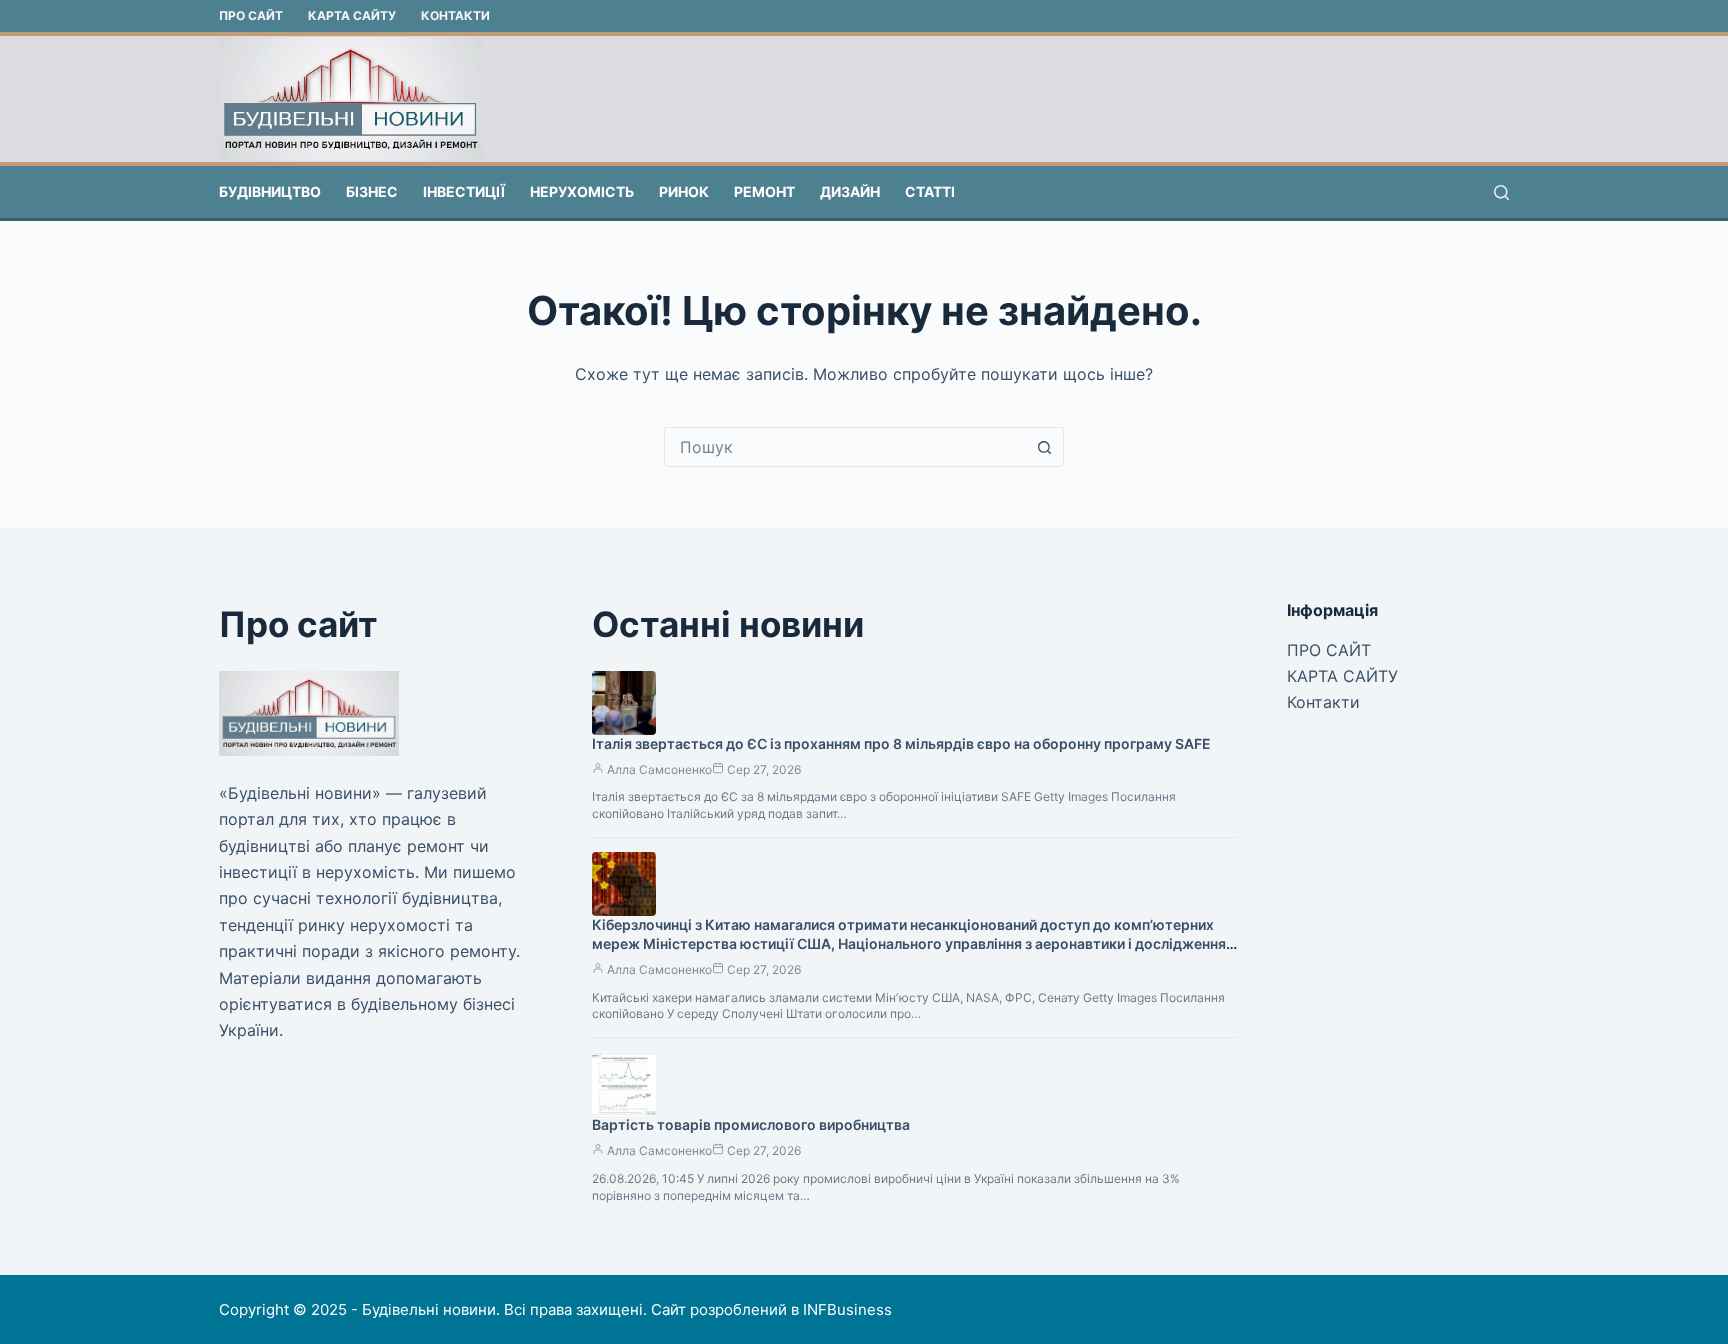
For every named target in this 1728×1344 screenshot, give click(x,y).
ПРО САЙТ (251, 15)
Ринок (684, 191)
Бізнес (372, 191)
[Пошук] (1501, 192)
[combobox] (845, 447)
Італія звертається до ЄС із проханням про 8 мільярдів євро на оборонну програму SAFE (901, 743)
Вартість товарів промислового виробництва (751, 1124)
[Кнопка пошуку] (1044, 447)
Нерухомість (582, 191)
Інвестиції (464, 191)
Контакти (455, 15)
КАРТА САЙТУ (352, 15)
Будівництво (270, 191)
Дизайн (850, 191)
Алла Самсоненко (659, 769)
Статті (930, 191)
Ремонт (764, 191)
